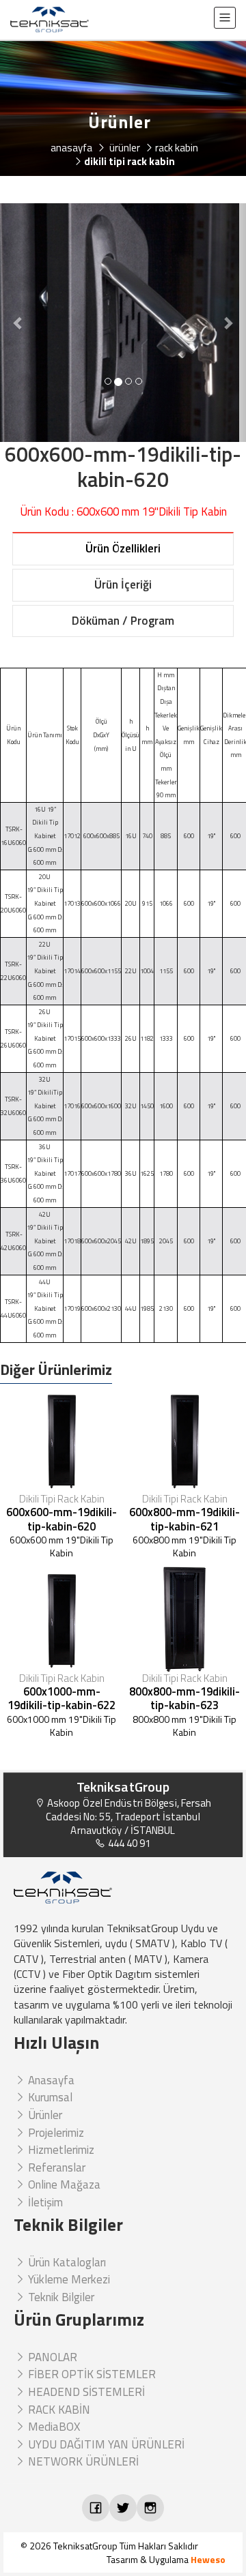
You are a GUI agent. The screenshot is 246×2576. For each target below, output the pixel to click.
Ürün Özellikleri (123, 548)
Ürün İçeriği (123, 584)
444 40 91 (128, 1843)
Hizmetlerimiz (60, 2150)
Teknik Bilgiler (60, 2297)
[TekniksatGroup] (50, 20)
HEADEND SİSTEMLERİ (85, 2392)
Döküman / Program (123, 621)
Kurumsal (49, 2097)
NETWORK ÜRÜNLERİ (82, 2461)
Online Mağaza (63, 2185)
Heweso (208, 2559)
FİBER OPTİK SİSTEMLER (91, 2374)
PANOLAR (51, 2357)
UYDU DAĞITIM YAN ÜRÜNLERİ (105, 2444)
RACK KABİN (58, 2410)
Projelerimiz (55, 2133)
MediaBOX (53, 2427)
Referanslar (55, 2167)
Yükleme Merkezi (68, 2279)
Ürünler (44, 2115)
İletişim (44, 2202)
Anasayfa (50, 2080)
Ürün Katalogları (66, 2262)
